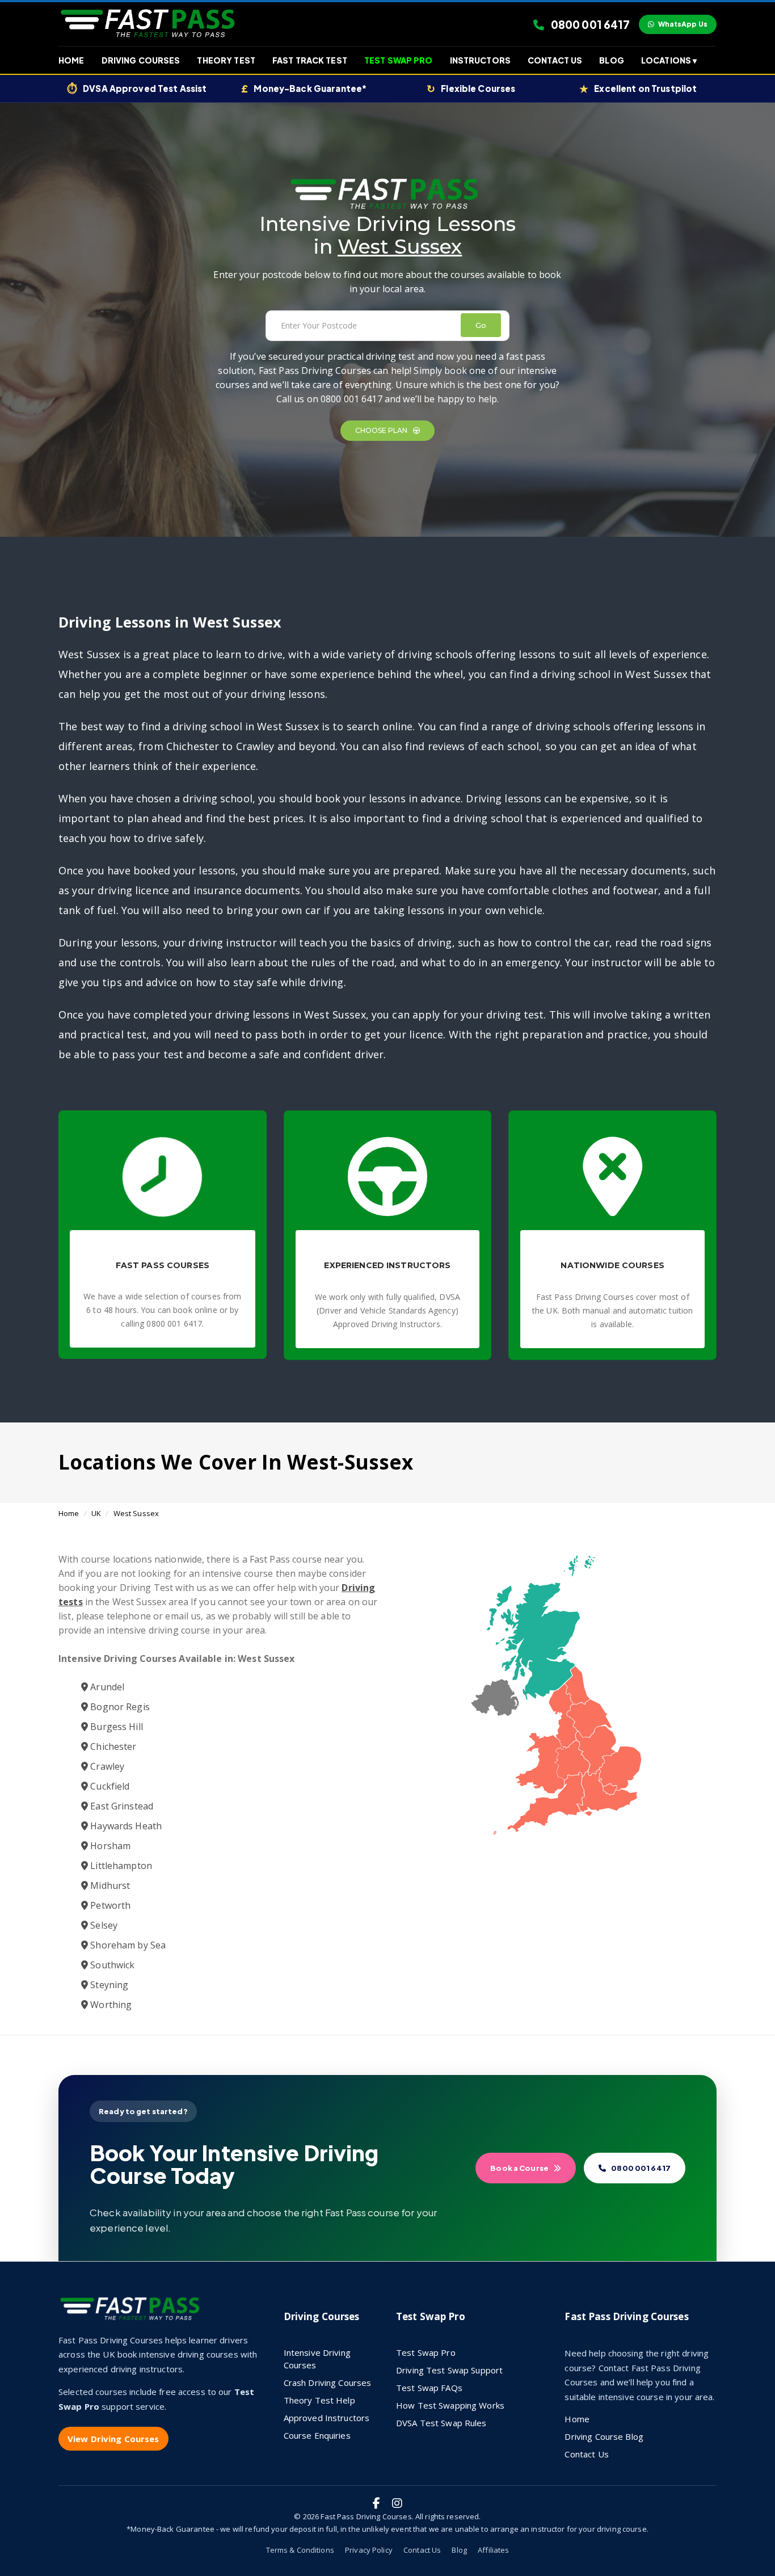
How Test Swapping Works (450, 2405)
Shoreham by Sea (127, 1945)
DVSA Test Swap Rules (441, 2423)
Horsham (109, 1846)
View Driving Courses (113, 2439)
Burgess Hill (115, 1727)
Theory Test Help (319, 2400)
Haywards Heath (125, 1826)
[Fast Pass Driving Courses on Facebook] (376, 2503)
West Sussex (136, 1513)
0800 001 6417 (589, 24)
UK (96, 1513)
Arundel (106, 1687)
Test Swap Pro (399, 60)
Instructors (480, 60)
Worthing (110, 2005)
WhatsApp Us (683, 24)
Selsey (103, 1925)
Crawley (106, 1766)
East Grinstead (121, 1806)
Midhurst (109, 1885)
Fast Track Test (310, 60)
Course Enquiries (317, 2435)
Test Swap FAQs (429, 2388)
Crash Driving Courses (328, 2383)
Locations (669, 60)
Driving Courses (141, 60)
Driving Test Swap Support (449, 2370)
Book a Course (519, 2168)
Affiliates (493, 2550)
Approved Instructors (327, 2418)
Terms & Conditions (300, 2550)
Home (71, 60)
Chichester (112, 1746)
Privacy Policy (369, 2550)
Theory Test (226, 60)
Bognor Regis (119, 1707)
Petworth (109, 1905)
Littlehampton (120, 1866)
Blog (612, 60)
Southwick (111, 1965)
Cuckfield (109, 1786)
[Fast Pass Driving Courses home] (132, 2313)
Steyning (108, 1985)
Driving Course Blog (604, 2436)
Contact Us (555, 60)
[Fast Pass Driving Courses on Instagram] (397, 2503)
